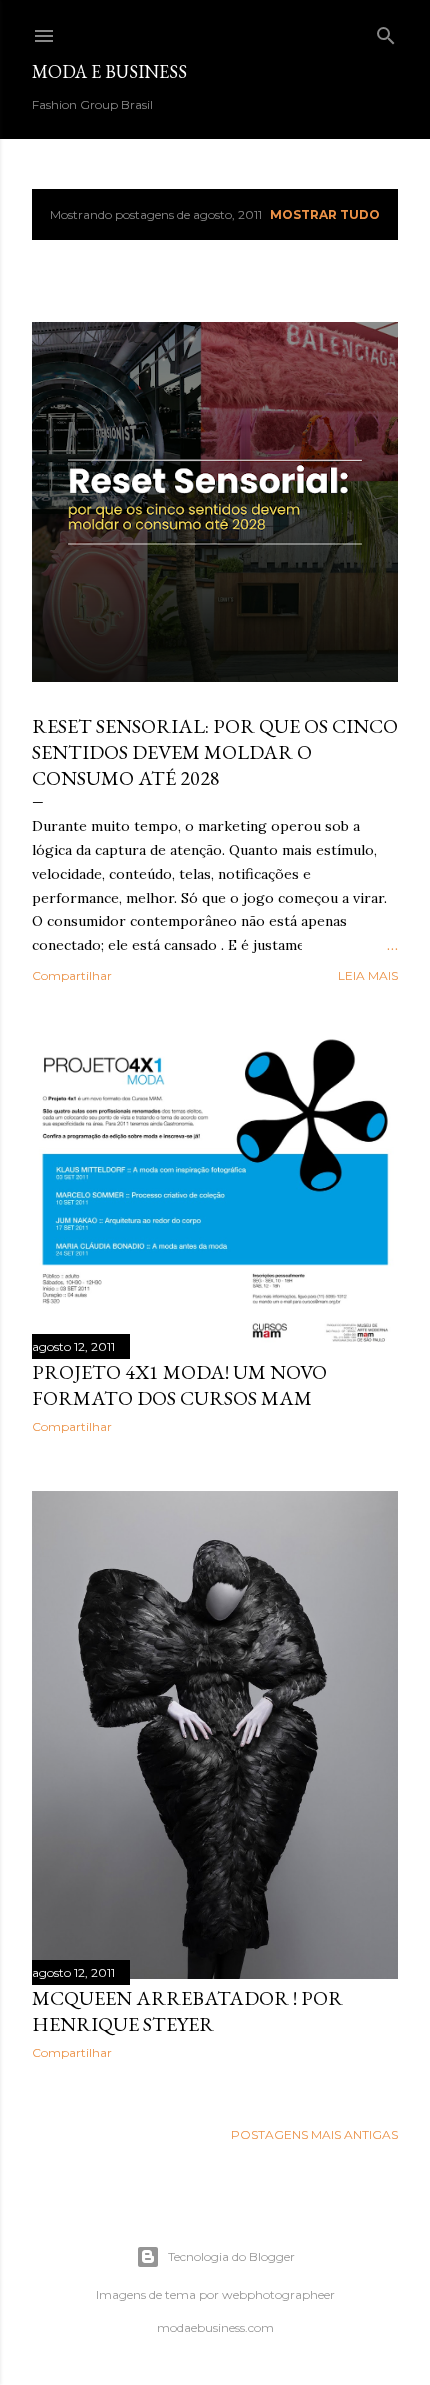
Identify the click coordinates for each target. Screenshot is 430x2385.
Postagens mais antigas (314, 2134)
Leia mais (368, 975)
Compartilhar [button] (72, 975)
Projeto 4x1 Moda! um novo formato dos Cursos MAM (179, 1385)
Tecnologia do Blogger (231, 2256)
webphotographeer (278, 2294)
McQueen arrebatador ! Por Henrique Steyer (187, 2011)
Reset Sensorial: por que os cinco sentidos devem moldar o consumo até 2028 (215, 752)
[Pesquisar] (386, 31)
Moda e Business (109, 71)
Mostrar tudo (325, 214)
